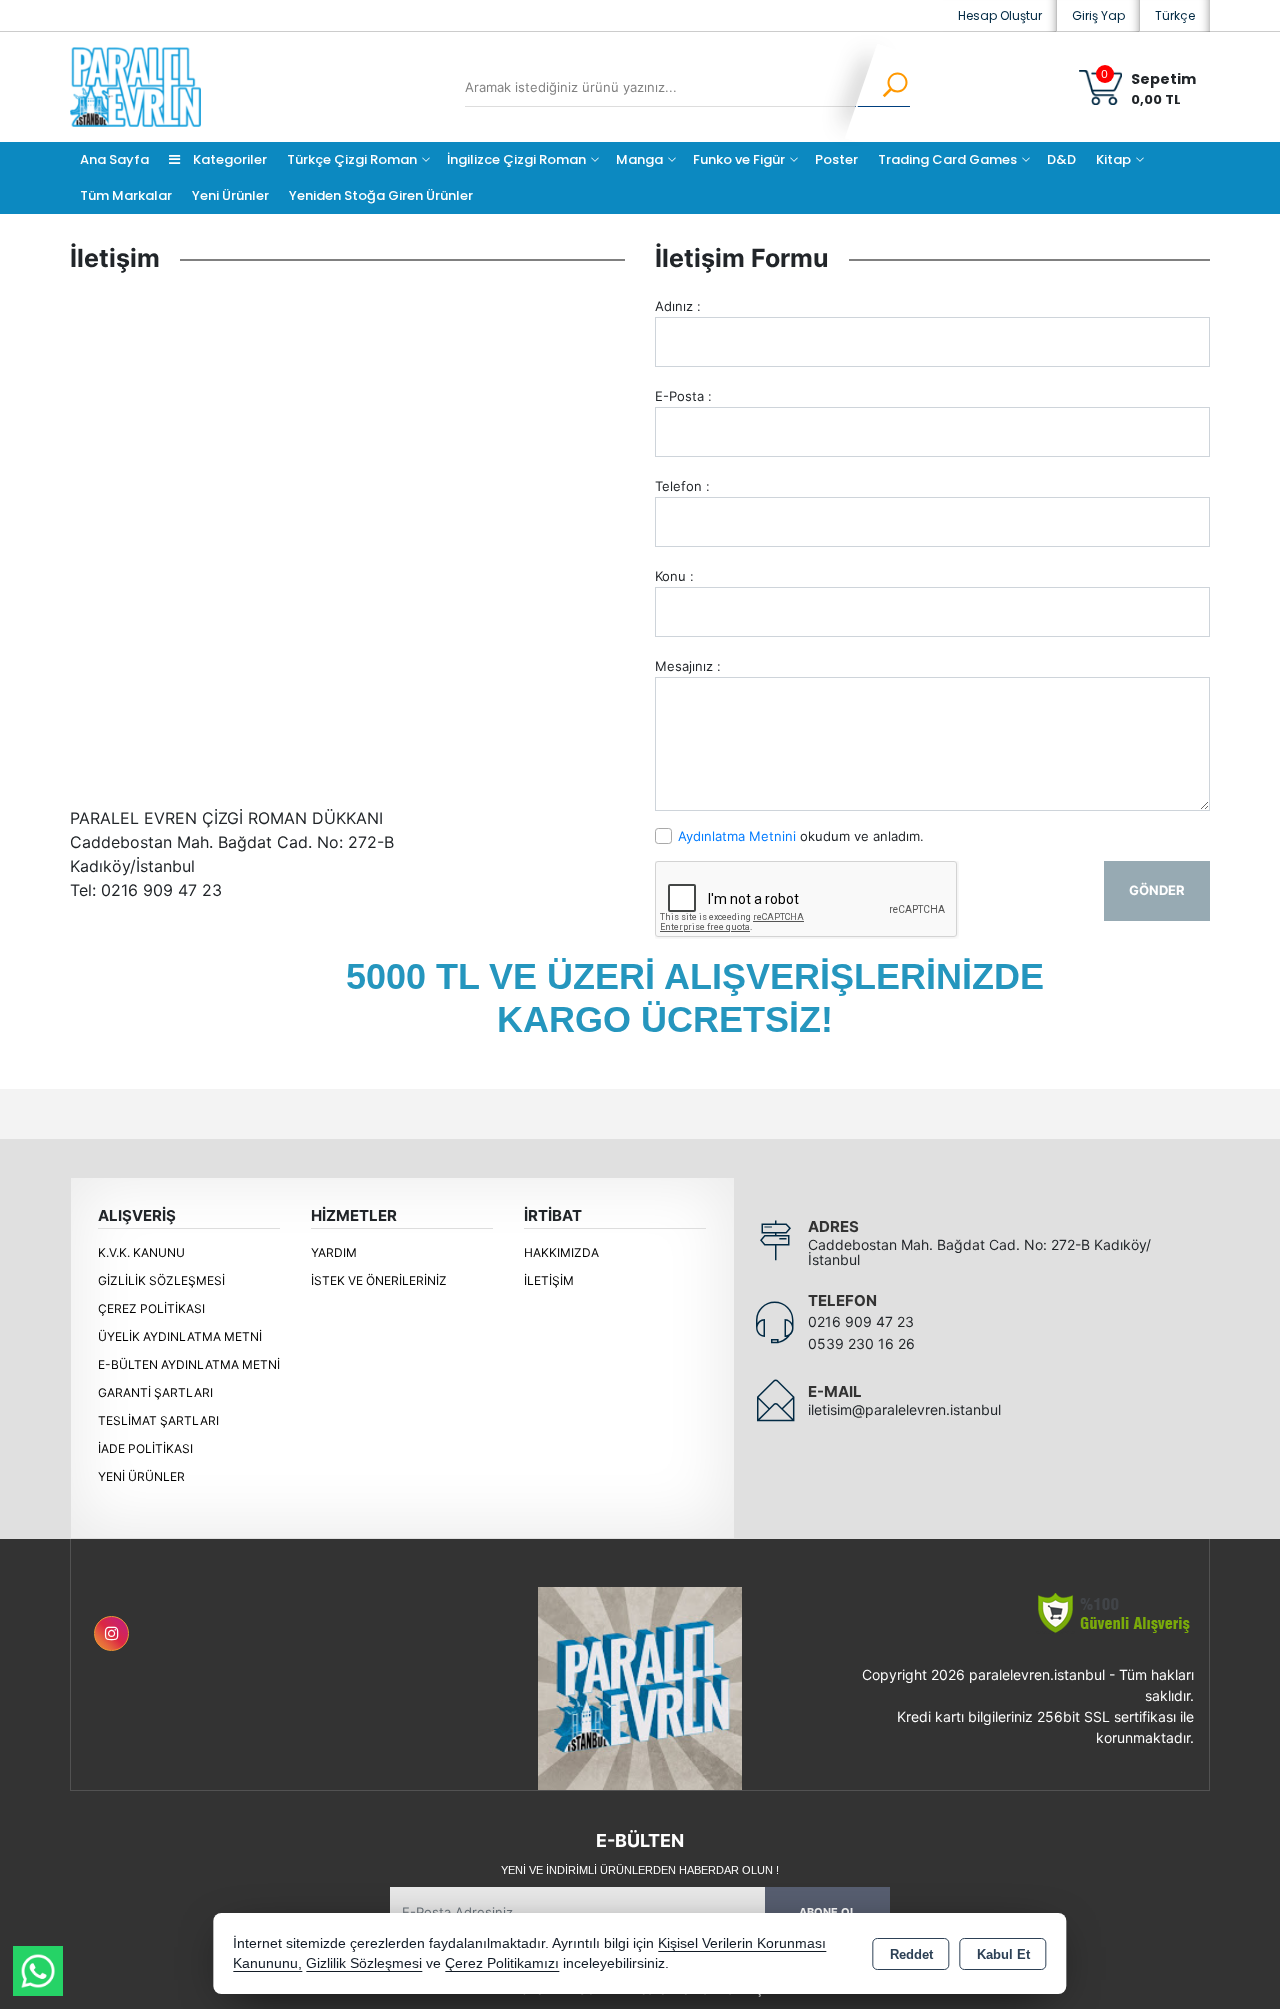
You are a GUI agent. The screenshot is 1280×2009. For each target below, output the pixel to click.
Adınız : (678, 306)
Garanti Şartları (155, 1392)
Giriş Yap (1098, 15)
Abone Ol (827, 1912)
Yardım (334, 1252)
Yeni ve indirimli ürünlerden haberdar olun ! (640, 1870)
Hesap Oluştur (1000, 15)
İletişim (549, 1280)
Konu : (674, 576)
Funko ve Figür (739, 159)
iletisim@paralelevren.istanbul (904, 1409)
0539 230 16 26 (861, 1343)
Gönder (1157, 890)
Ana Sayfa (114, 159)
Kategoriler (228, 159)
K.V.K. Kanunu (141, 1252)
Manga (639, 159)
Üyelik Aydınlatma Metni (180, 1336)
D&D (1061, 159)
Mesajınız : (688, 666)
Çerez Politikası (151, 1308)
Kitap (1113, 159)
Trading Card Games (947, 159)
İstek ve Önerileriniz (379, 1280)
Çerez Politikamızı (502, 1963)
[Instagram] (111, 1633)
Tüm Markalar (126, 195)
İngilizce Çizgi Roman (516, 159)
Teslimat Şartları (158, 1420)
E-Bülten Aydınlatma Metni (189, 1364)
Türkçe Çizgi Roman (352, 159)
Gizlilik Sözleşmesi (161, 1280)
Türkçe (1175, 15)
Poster (836, 159)
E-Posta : (683, 396)
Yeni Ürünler (141, 1476)
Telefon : (682, 486)
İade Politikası (145, 1448)
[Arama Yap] (882, 87)
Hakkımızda (561, 1252)
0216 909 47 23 (861, 1321)
